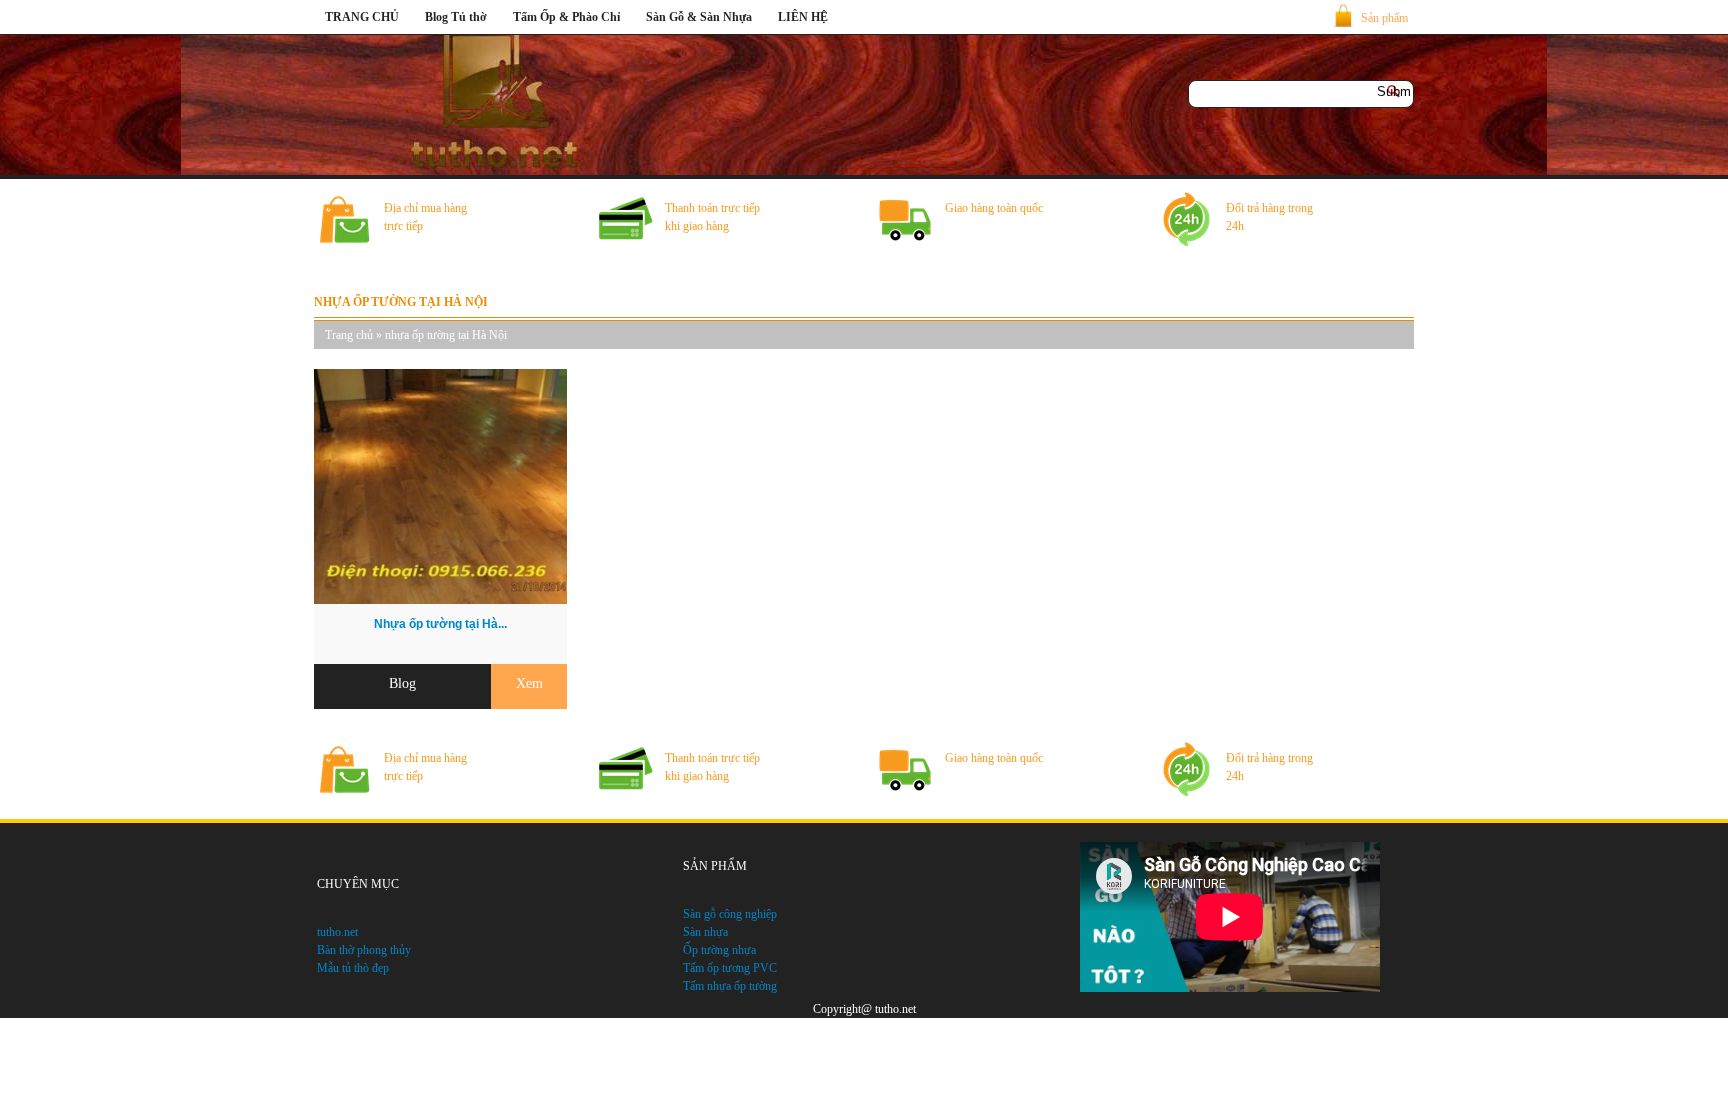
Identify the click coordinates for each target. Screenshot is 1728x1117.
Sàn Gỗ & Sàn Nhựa (699, 17)
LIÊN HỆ (803, 17)
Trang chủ (349, 335)
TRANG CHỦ (362, 17)
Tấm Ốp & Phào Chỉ (566, 17)
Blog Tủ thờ (456, 17)
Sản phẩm (1384, 18)
